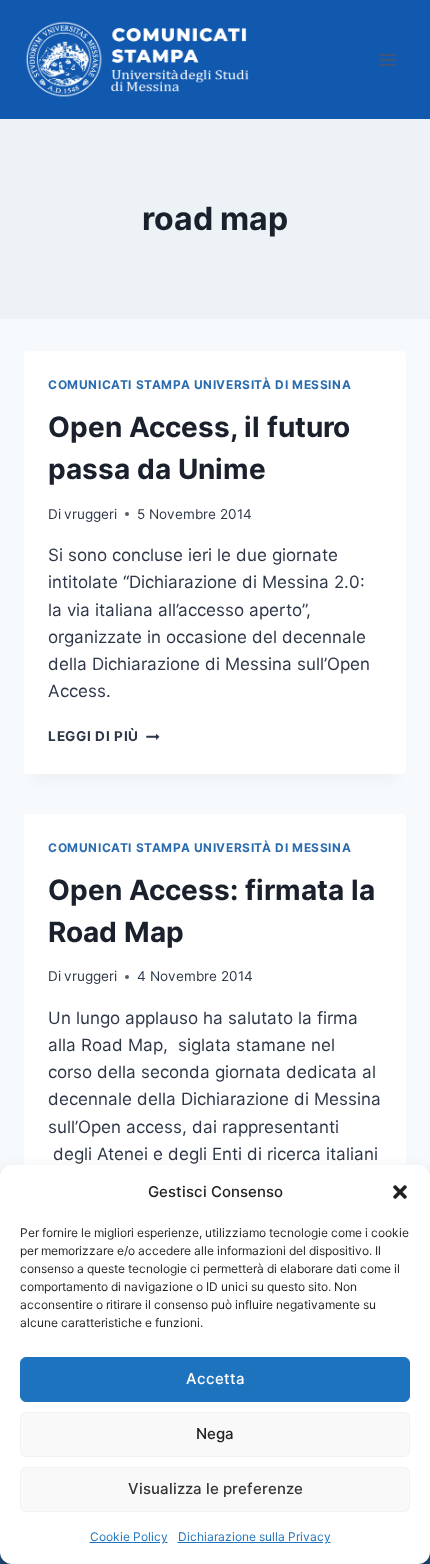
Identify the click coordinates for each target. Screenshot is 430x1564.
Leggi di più (104, 736)
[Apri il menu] (387, 59)
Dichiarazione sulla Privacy (254, 1536)
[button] (400, 1192)
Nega (215, 1433)
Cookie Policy (129, 1536)
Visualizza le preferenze (215, 1488)
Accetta (215, 1378)
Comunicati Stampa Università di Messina (199, 384)
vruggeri (90, 514)
